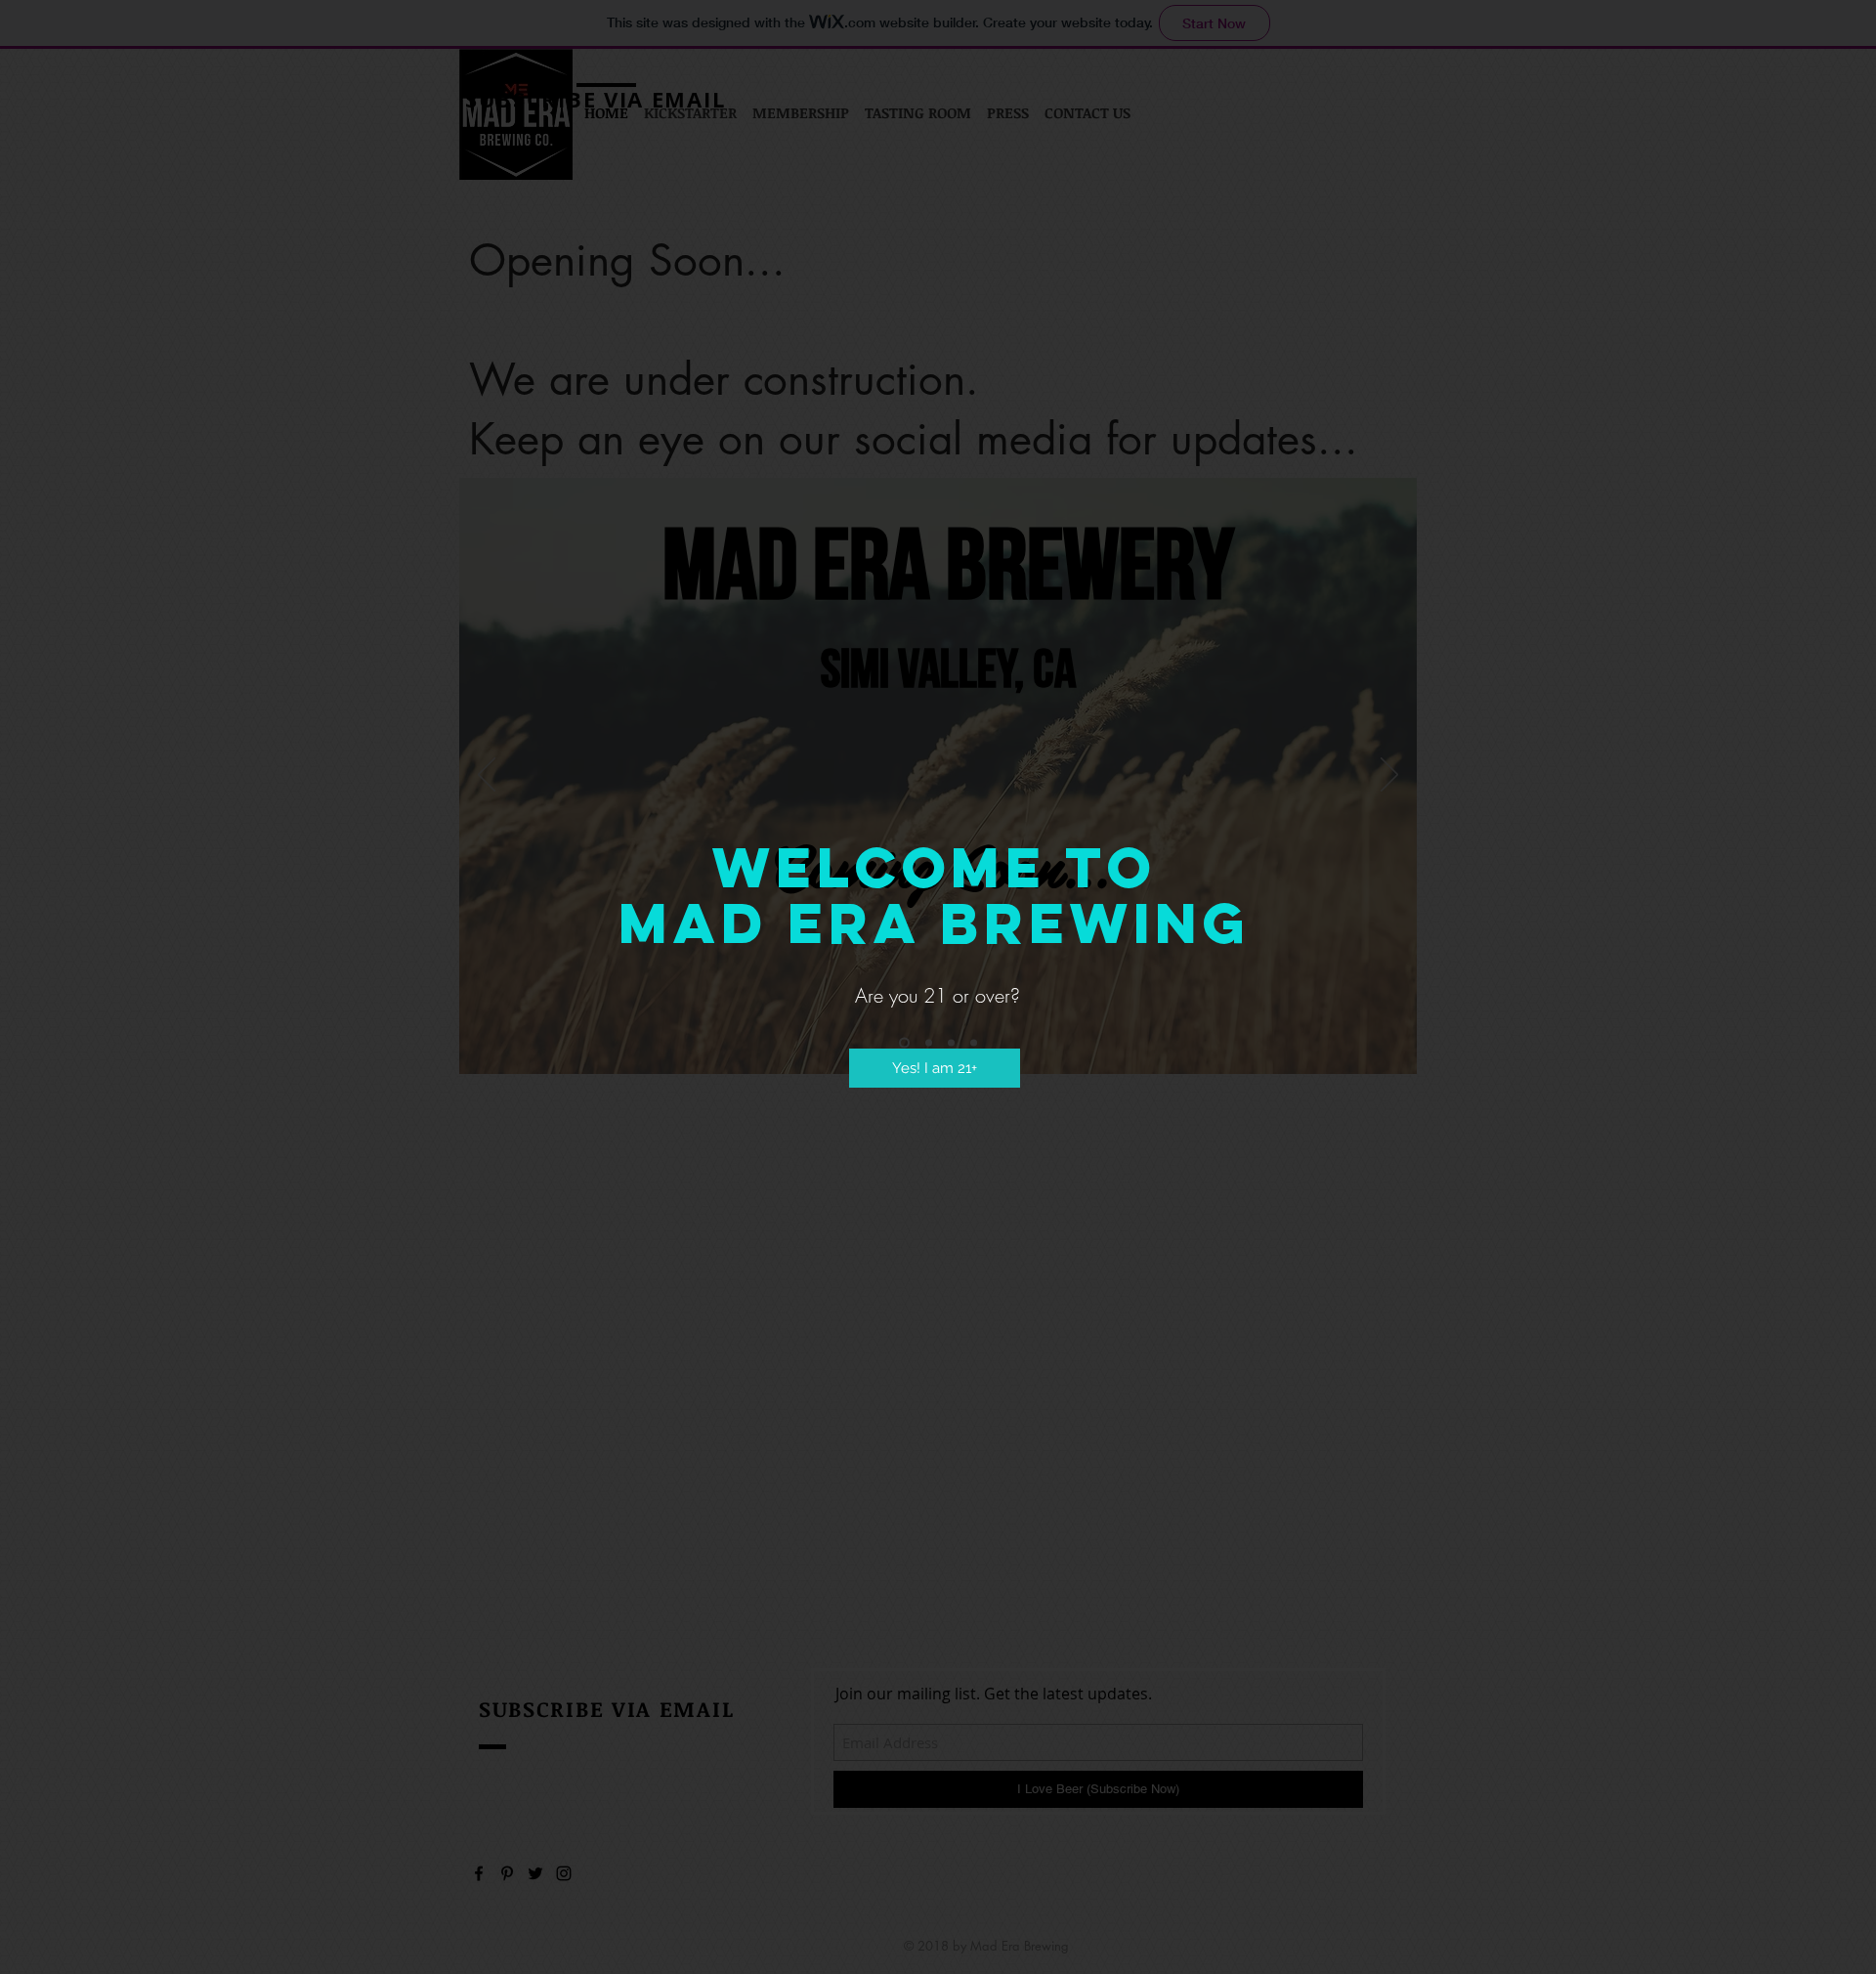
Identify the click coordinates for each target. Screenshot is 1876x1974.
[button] (935, 1068)
